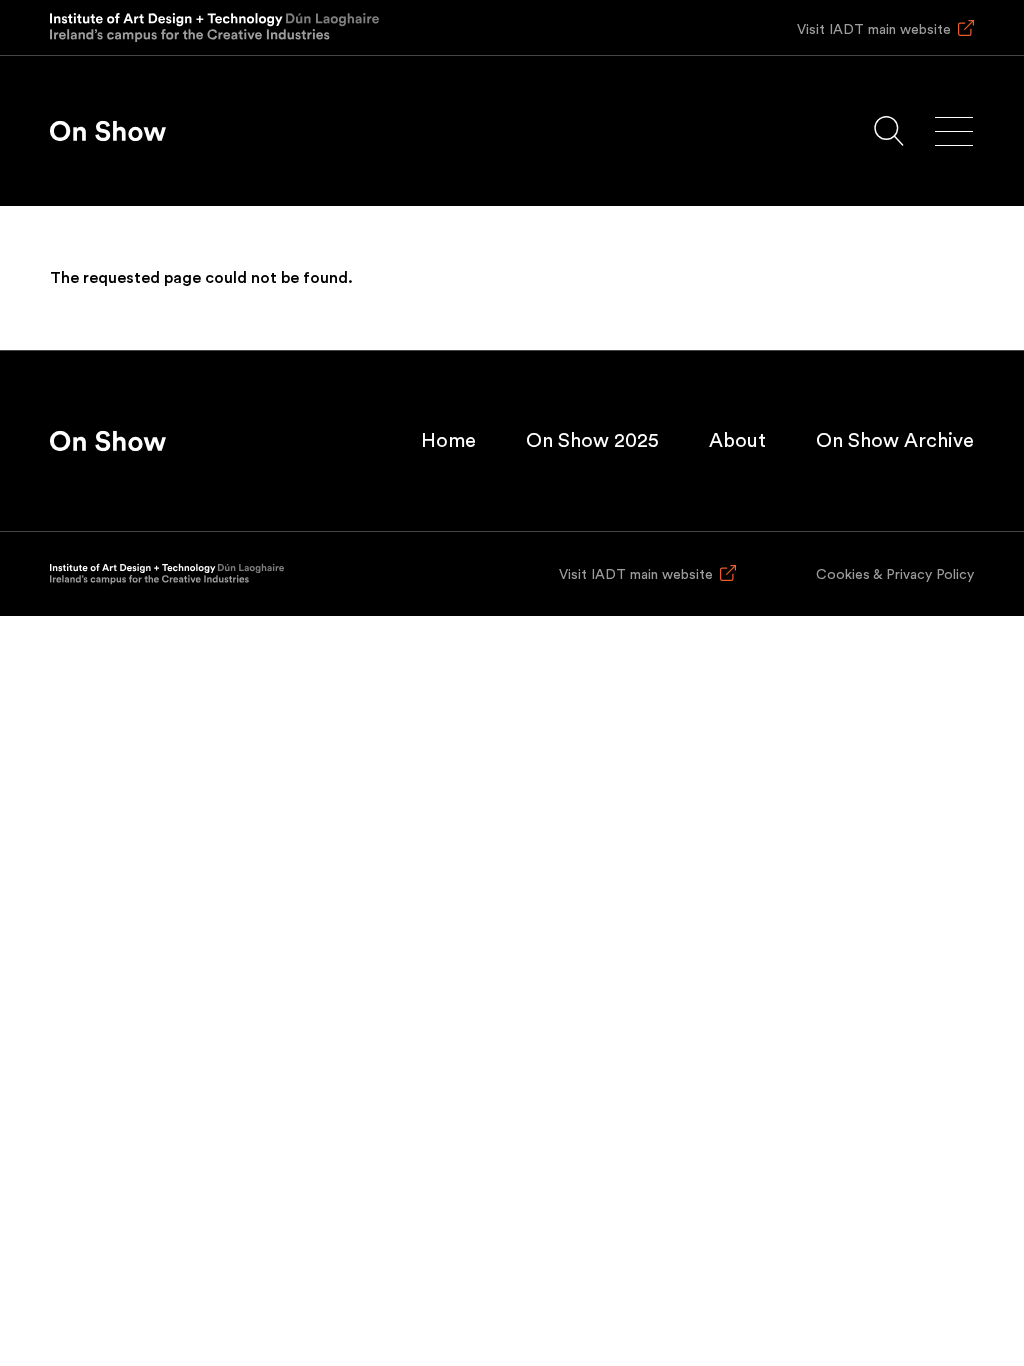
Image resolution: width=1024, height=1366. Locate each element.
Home (448, 441)
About (737, 441)
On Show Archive (895, 441)
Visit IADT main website (874, 30)
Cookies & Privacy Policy (895, 575)
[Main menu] (954, 131)
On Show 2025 (592, 441)
